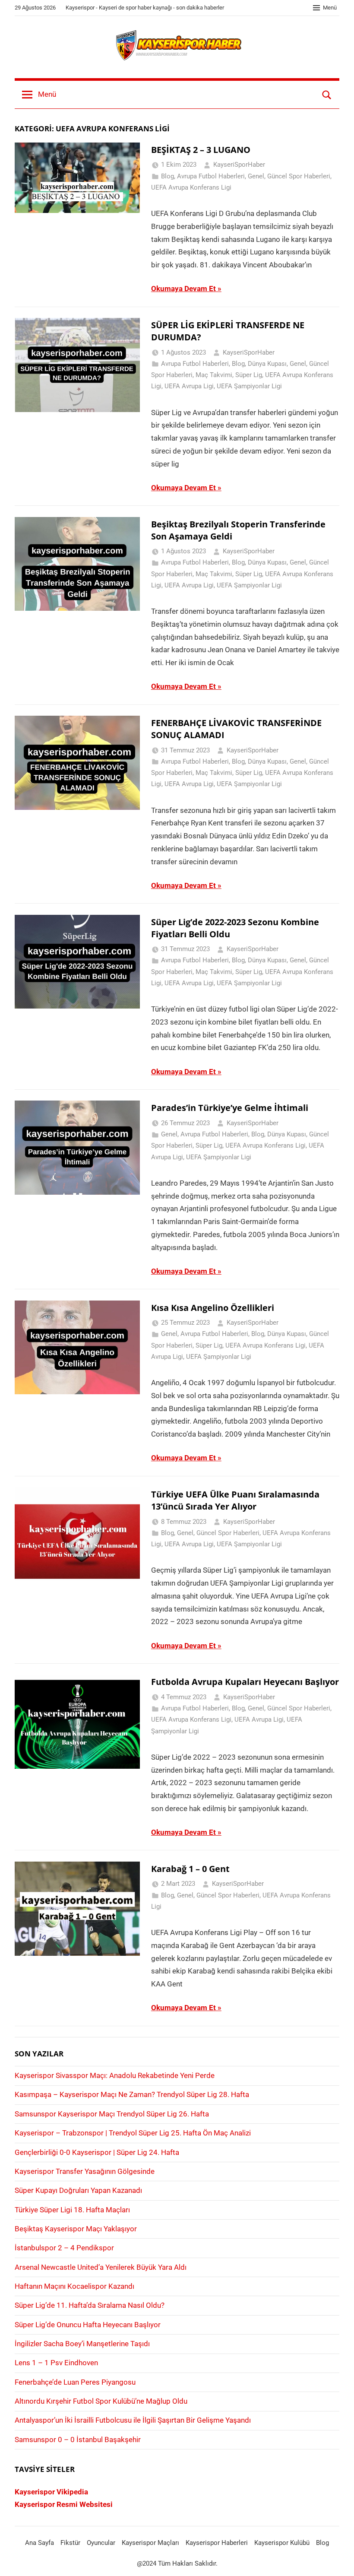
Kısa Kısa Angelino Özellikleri (213, 1308)
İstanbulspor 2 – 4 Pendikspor (64, 2248)
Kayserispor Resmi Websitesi (64, 2504)
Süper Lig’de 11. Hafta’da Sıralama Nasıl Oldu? (90, 2305)
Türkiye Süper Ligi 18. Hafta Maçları (72, 2210)
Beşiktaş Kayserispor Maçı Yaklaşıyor (76, 2229)
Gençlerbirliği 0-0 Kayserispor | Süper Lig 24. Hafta (97, 2152)
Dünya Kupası (267, 364)
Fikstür (70, 2543)
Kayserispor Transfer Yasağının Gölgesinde (85, 2171)
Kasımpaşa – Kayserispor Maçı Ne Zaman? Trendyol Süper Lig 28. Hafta (132, 2094)
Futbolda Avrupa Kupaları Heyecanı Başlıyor (245, 1682)
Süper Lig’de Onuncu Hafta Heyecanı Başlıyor (88, 2325)
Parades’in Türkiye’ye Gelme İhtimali (230, 1108)
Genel (256, 176)
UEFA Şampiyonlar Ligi (249, 386)
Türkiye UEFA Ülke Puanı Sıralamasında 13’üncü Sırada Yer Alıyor (235, 1500)
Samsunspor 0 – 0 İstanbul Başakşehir (78, 2440)
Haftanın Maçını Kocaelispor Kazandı (74, 2286)
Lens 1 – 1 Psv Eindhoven (56, 2363)
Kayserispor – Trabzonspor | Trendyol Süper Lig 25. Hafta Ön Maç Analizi (133, 2133)
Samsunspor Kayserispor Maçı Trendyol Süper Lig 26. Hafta (112, 2114)
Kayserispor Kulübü (282, 2543)
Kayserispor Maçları (150, 2543)
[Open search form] (327, 95)
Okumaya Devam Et (183, 289)
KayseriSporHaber (239, 165)
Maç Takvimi (214, 375)
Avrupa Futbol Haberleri (211, 176)
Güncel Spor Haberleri (299, 176)
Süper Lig (249, 375)
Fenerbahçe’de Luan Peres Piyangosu (75, 2382)
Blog (168, 176)
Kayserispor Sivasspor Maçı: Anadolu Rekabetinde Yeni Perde (115, 2075)
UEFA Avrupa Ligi (189, 386)
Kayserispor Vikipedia (51, 2492)
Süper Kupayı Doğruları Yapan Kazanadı (78, 2190)
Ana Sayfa (40, 2543)
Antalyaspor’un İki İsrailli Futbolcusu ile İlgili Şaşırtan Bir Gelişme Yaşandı (133, 2420)
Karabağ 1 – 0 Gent (190, 1869)
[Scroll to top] (338, 2560)
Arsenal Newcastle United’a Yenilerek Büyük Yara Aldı (101, 2267)
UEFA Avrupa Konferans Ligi (191, 187)
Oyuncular (101, 2543)
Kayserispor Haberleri (217, 2543)
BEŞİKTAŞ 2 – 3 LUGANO (201, 150)
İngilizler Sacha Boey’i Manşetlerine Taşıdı (82, 2344)
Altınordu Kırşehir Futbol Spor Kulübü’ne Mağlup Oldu (101, 2401)
